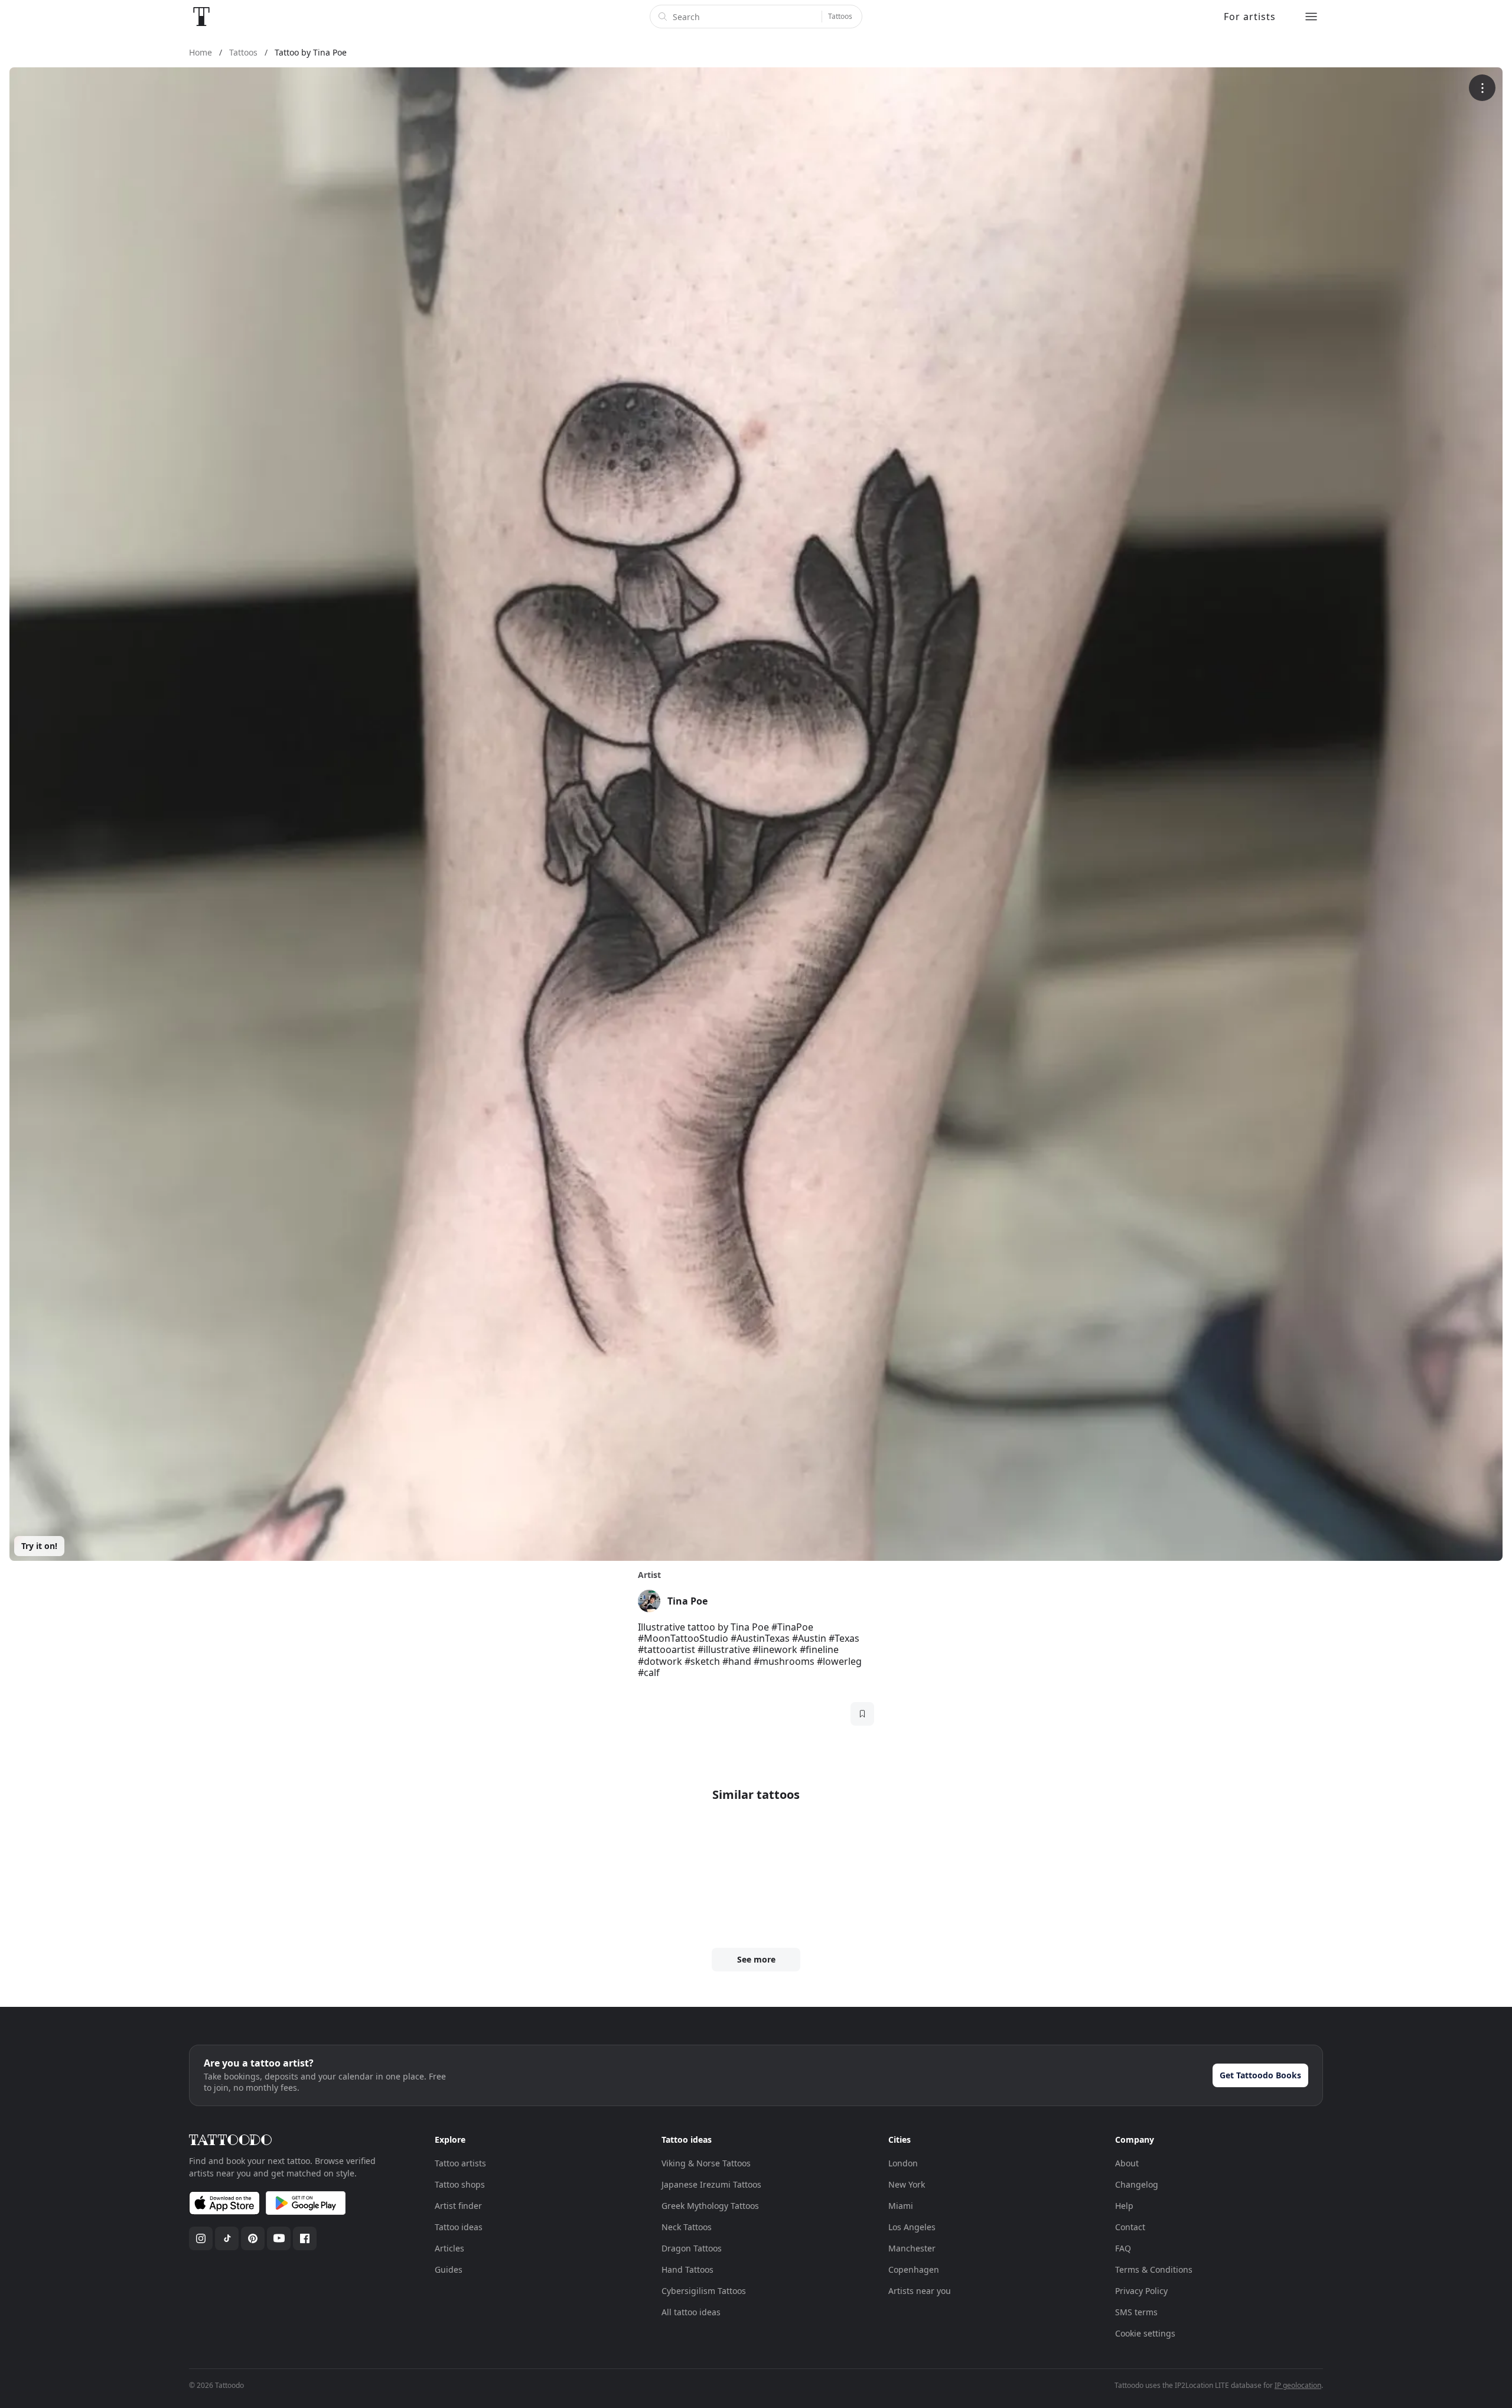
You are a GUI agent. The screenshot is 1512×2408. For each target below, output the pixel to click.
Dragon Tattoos (692, 2248)
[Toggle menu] (1311, 17)
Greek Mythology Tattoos (710, 2206)
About (1127, 2163)
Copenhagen (914, 2269)
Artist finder (458, 2206)
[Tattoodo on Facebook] (305, 2238)
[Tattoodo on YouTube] (279, 2238)
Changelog (1137, 2184)
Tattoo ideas (459, 2227)
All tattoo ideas (691, 2312)
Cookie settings (1145, 2333)
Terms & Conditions (1154, 2269)
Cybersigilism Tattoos (704, 2291)
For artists (1250, 17)
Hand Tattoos (687, 2269)
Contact (1130, 2227)
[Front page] (201, 17)
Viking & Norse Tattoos (706, 2163)
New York (907, 2184)
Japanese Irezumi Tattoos (711, 2184)
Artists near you (920, 2291)
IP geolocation (1298, 2385)
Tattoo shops (460, 2184)
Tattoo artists (460, 2163)
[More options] (1482, 88)
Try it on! (39, 1546)
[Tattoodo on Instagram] (201, 2238)
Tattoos (840, 16)
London (903, 2163)
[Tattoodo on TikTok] (227, 2238)
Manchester (912, 2248)
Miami (901, 2206)
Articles (449, 2248)
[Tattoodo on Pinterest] (253, 2238)
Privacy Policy (1141, 2291)
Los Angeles (912, 2227)
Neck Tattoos (687, 2227)
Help (1124, 2206)
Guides (449, 2269)
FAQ (1123, 2248)
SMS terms (1136, 2312)
